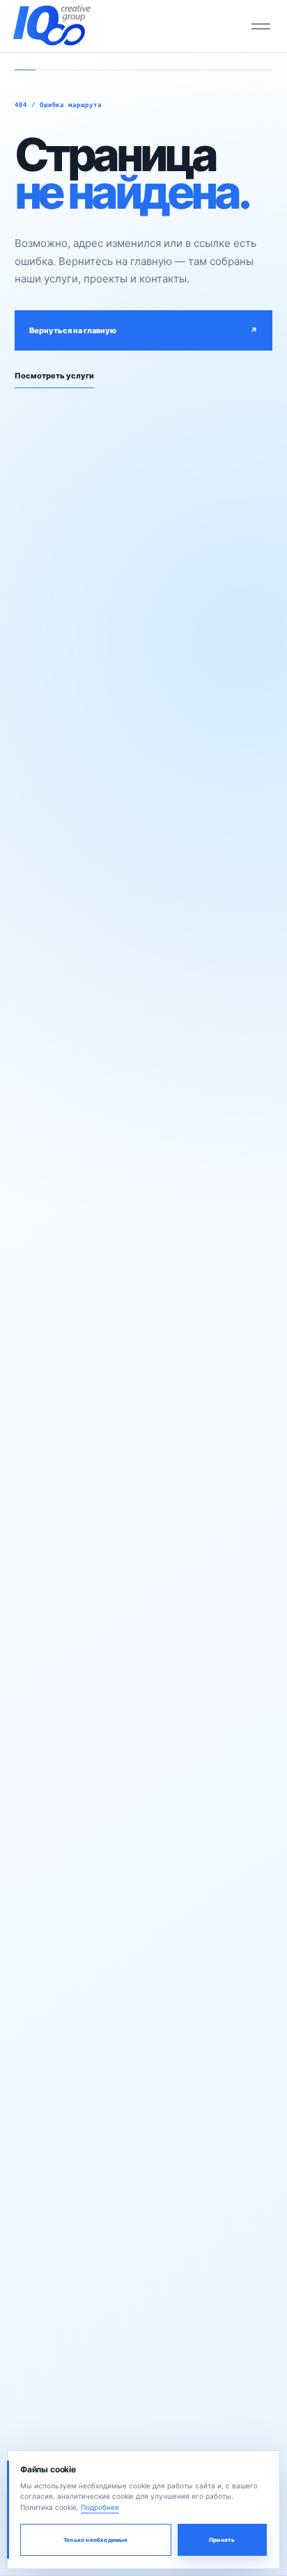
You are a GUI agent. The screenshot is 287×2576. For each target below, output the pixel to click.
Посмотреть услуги (54, 376)
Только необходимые (96, 2540)
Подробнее (100, 2507)
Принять (222, 2540)
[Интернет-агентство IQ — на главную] (52, 26)
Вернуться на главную (144, 330)
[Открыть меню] (261, 26)
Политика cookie (48, 2507)
